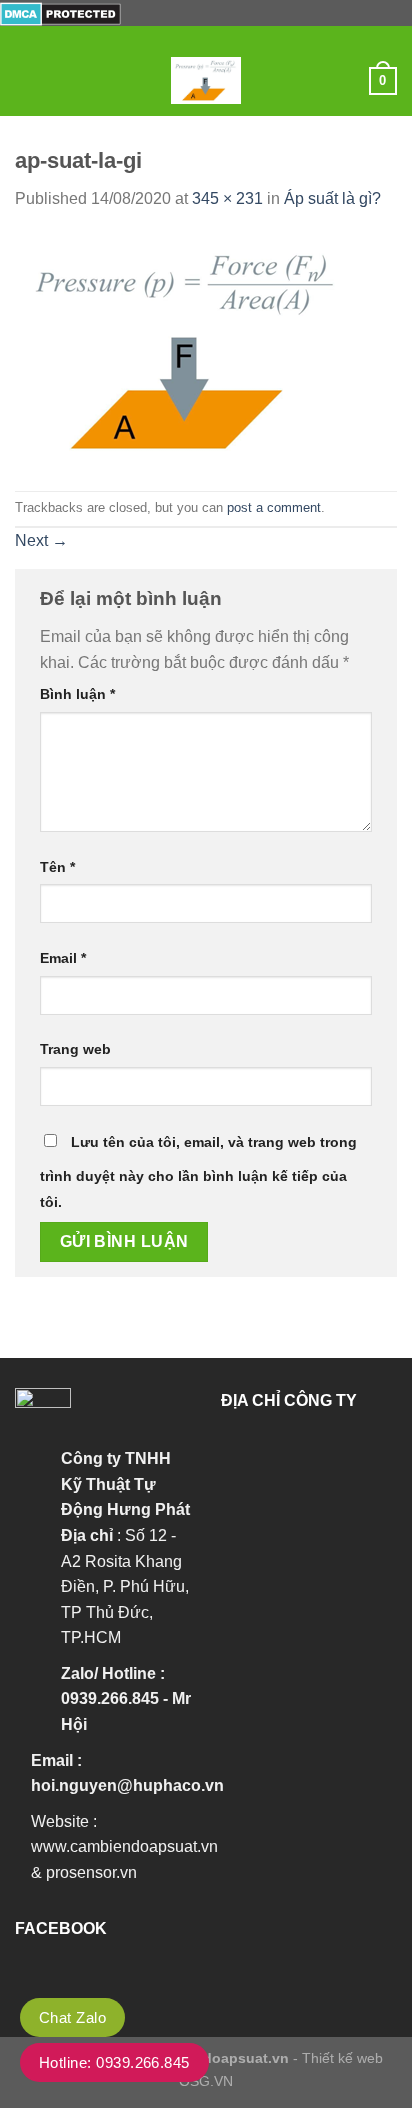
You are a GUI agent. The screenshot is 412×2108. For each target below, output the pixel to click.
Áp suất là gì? (332, 198)
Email (63, 958)
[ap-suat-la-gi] (187, 349)
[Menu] (27, 80)
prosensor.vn (91, 1872)
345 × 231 (227, 198)
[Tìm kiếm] (346, 81)
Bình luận (77, 694)
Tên (57, 867)
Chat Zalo (72, 2017)
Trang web (75, 1049)
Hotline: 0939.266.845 (114, 2062)
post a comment (274, 507)
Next (41, 540)
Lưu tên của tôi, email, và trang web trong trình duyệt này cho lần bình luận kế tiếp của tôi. (198, 1172)
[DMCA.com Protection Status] (60, 12)
